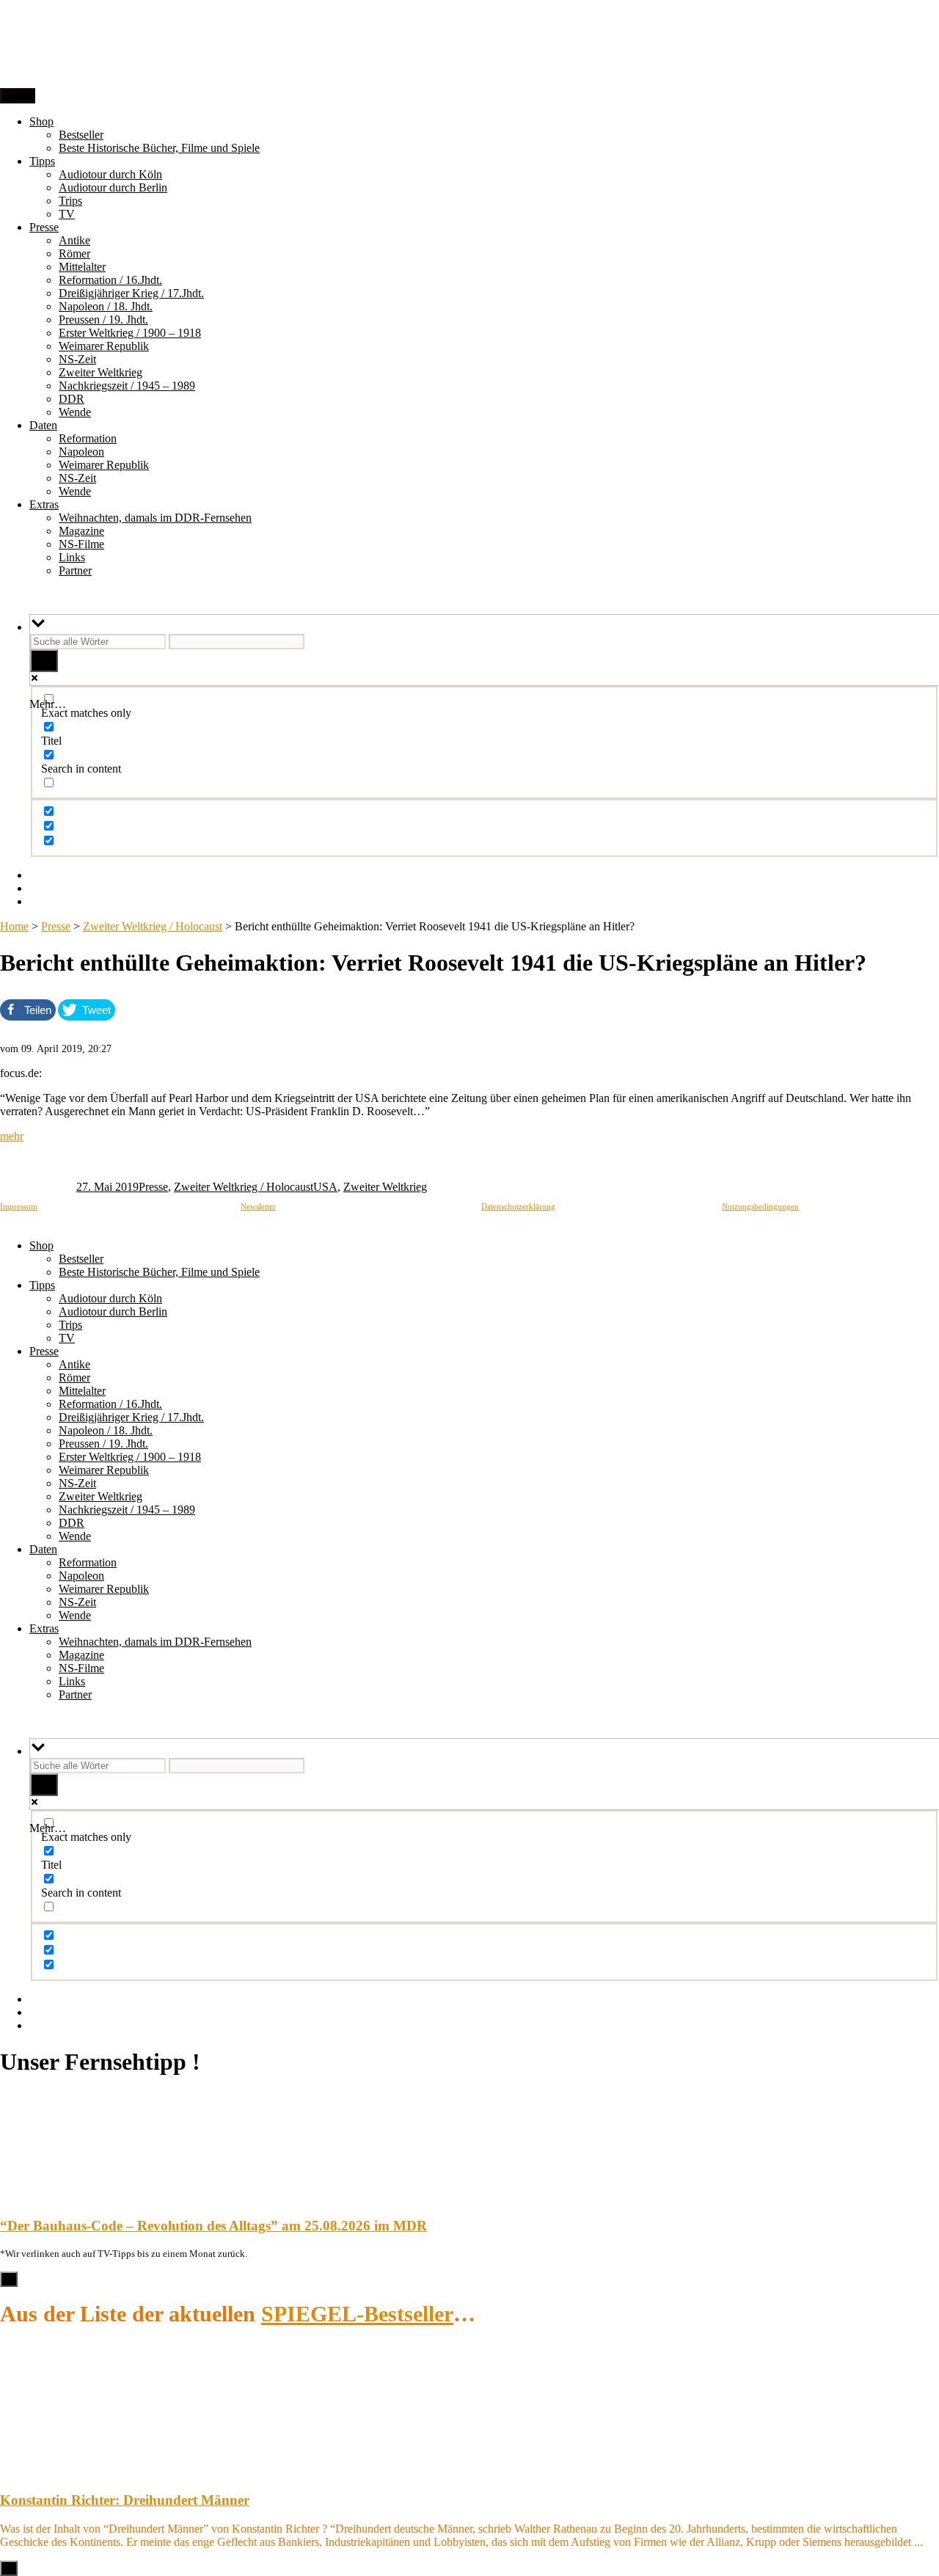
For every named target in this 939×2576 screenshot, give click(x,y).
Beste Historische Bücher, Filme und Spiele (159, 148)
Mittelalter (82, 267)
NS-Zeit (77, 359)
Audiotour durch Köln (110, 174)
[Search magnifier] (44, 661)
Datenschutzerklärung (518, 1206)
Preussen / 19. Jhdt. (103, 320)
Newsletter (258, 1206)
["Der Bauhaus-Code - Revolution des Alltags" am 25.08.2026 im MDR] (37, 2197)
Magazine (81, 531)
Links (72, 557)
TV (67, 214)
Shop (41, 121)
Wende (75, 412)
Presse (44, 227)
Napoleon (81, 452)
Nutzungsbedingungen (760, 1206)
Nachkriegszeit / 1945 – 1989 (127, 386)
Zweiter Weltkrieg (101, 372)
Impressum (19, 1206)
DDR (72, 399)
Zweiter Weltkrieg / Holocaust (153, 926)
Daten (43, 425)
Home (14, 926)
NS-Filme (81, 544)
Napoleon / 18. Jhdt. (106, 306)
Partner (75, 570)
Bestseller (81, 135)
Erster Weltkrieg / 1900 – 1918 (130, 333)
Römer (74, 253)
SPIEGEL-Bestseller (357, 2314)
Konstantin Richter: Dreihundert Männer (125, 2500)
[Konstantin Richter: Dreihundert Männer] (37, 2472)
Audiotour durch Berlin (113, 187)
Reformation (88, 438)
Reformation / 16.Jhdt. (110, 280)
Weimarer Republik (104, 346)
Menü (18, 96)
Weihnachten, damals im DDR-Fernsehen (155, 518)
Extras (44, 504)
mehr (12, 1136)
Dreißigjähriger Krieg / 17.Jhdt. (131, 293)
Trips (70, 201)
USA (325, 1187)
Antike (74, 240)
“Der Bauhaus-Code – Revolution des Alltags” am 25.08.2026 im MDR (213, 2226)
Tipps (42, 161)
